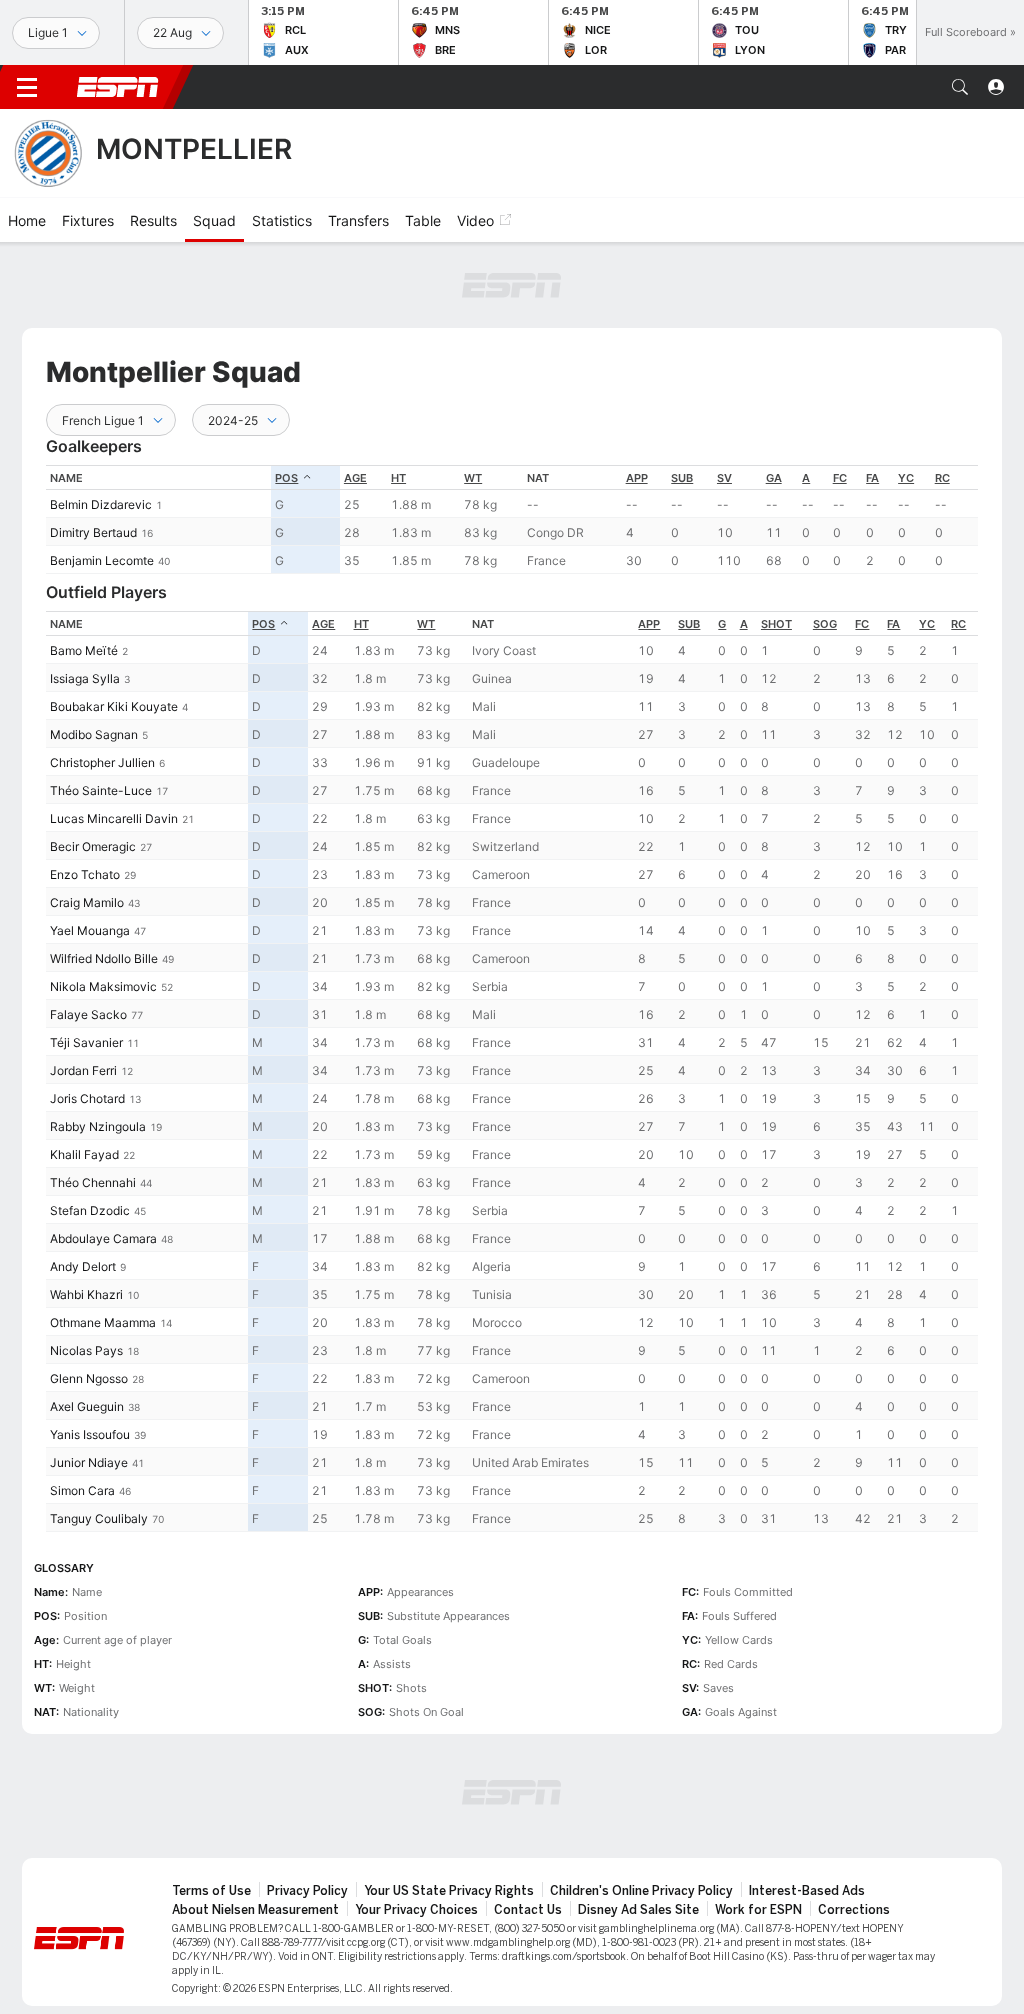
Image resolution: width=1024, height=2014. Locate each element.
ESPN (118, 87)
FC (840, 478)
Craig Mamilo (87, 902)
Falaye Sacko (88, 1014)
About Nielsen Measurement (255, 1910)
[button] (960, 87)
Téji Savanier (86, 1042)
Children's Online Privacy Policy (641, 1891)
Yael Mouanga (90, 930)
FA (872, 478)
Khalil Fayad (84, 1154)
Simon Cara (82, 1490)
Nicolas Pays (86, 1350)
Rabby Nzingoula (98, 1126)
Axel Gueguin (87, 1406)
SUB (682, 478)
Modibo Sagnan (94, 734)
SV (724, 478)
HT (398, 478)
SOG (825, 624)
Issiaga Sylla (85, 678)
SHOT (776, 624)
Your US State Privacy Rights (449, 1891)
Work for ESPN (758, 1910)
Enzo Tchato (85, 874)
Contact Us (528, 1910)
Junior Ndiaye (89, 1462)
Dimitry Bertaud (93, 532)
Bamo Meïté (84, 650)
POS (286, 478)
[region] (512, 519)
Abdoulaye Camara (103, 1238)
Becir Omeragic (93, 846)
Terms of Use (211, 1891)
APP (637, 478)
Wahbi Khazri (86, 1294)
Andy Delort (83, 1266)
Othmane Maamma (103, 1322)
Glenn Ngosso (89, 1378)
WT (473, 478)
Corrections (854, 1910)
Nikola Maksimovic (103, 986)
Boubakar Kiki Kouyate (114, 706)
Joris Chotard (87, 1098)
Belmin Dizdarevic (101, 504)
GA (774, 478)
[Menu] (27, 87)
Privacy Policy (307, 1891)
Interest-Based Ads (807, 1891)
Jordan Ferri (83, 1070)
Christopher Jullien (102, 762)
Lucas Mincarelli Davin (114, 818)
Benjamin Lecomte (102, 560)
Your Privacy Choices (416, 1910)
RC (942, 478)
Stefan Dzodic (90, 1210)
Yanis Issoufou (90, 1434)
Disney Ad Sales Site (638, 1910)
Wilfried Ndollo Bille (104, 958)
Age (355, 478)
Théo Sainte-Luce (101, 790)
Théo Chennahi (93, 1182)
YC (906, 478)
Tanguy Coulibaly (99, 1518)
